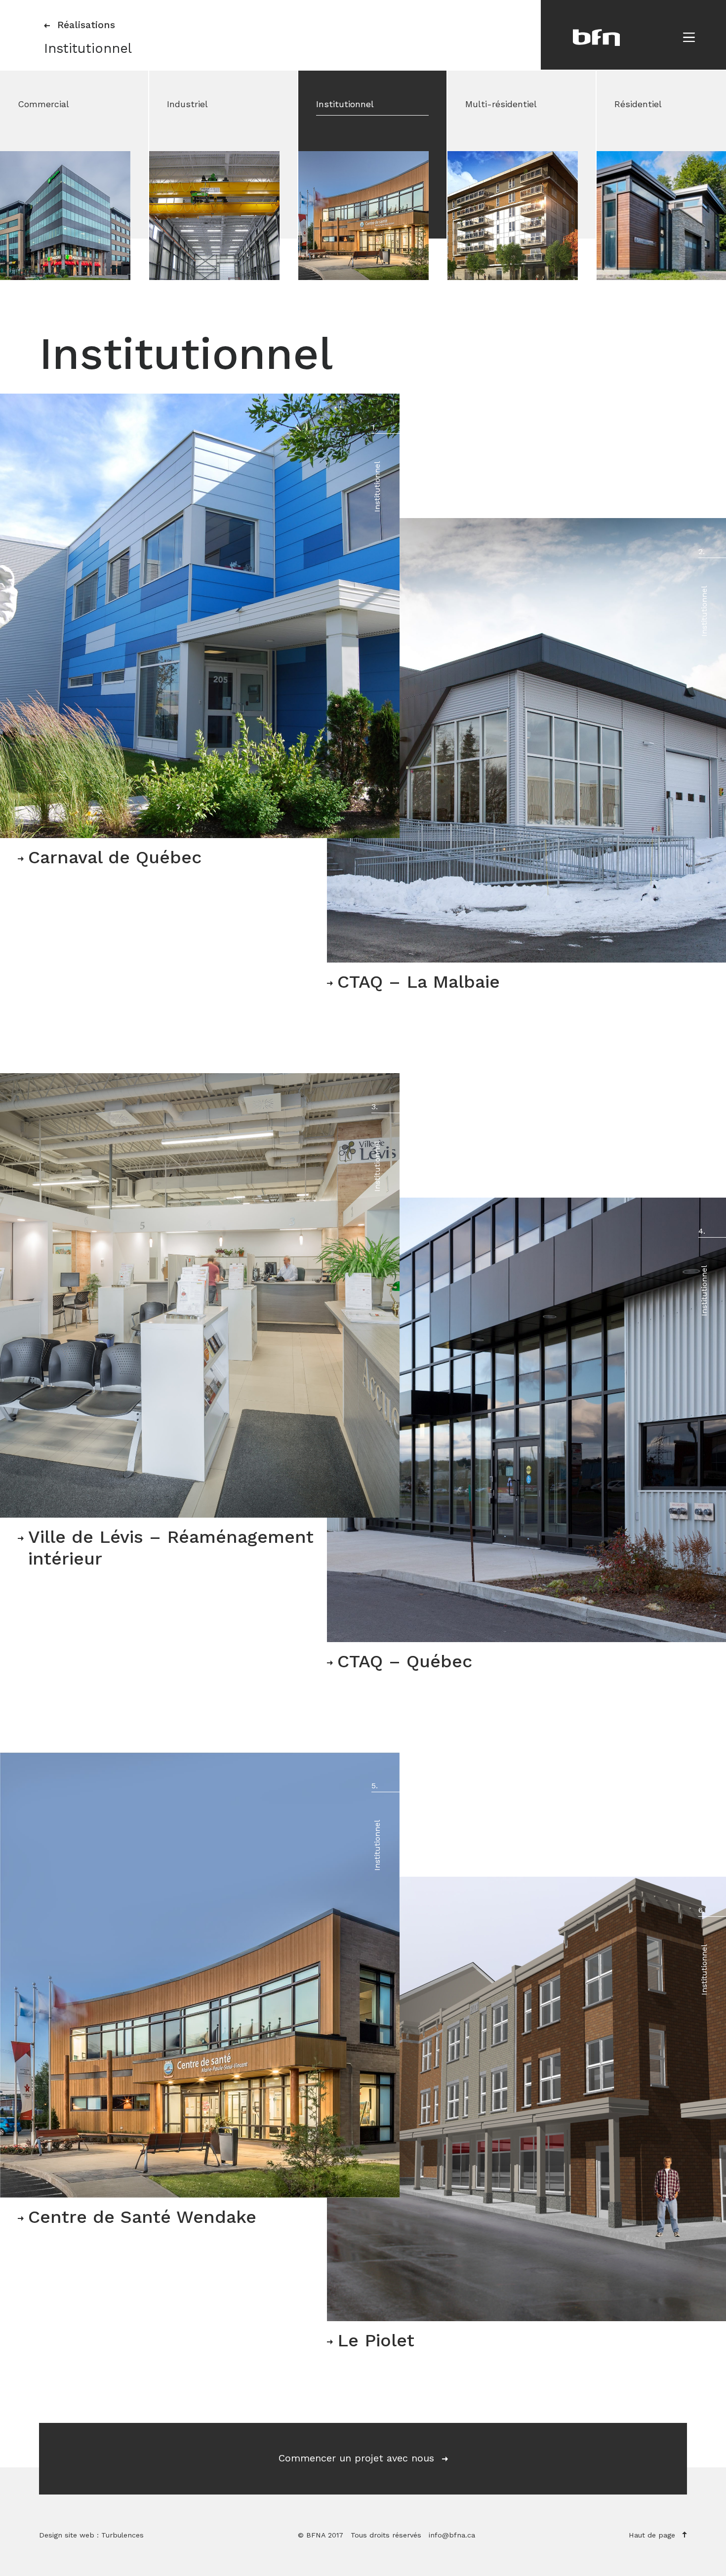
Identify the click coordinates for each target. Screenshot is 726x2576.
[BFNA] (596, 38)
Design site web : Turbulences (91, 2535)
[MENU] (689, 37)
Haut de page (653, 2535)
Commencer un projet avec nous (358, 2458)
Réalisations (85, 25)
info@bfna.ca (452, 2535)
